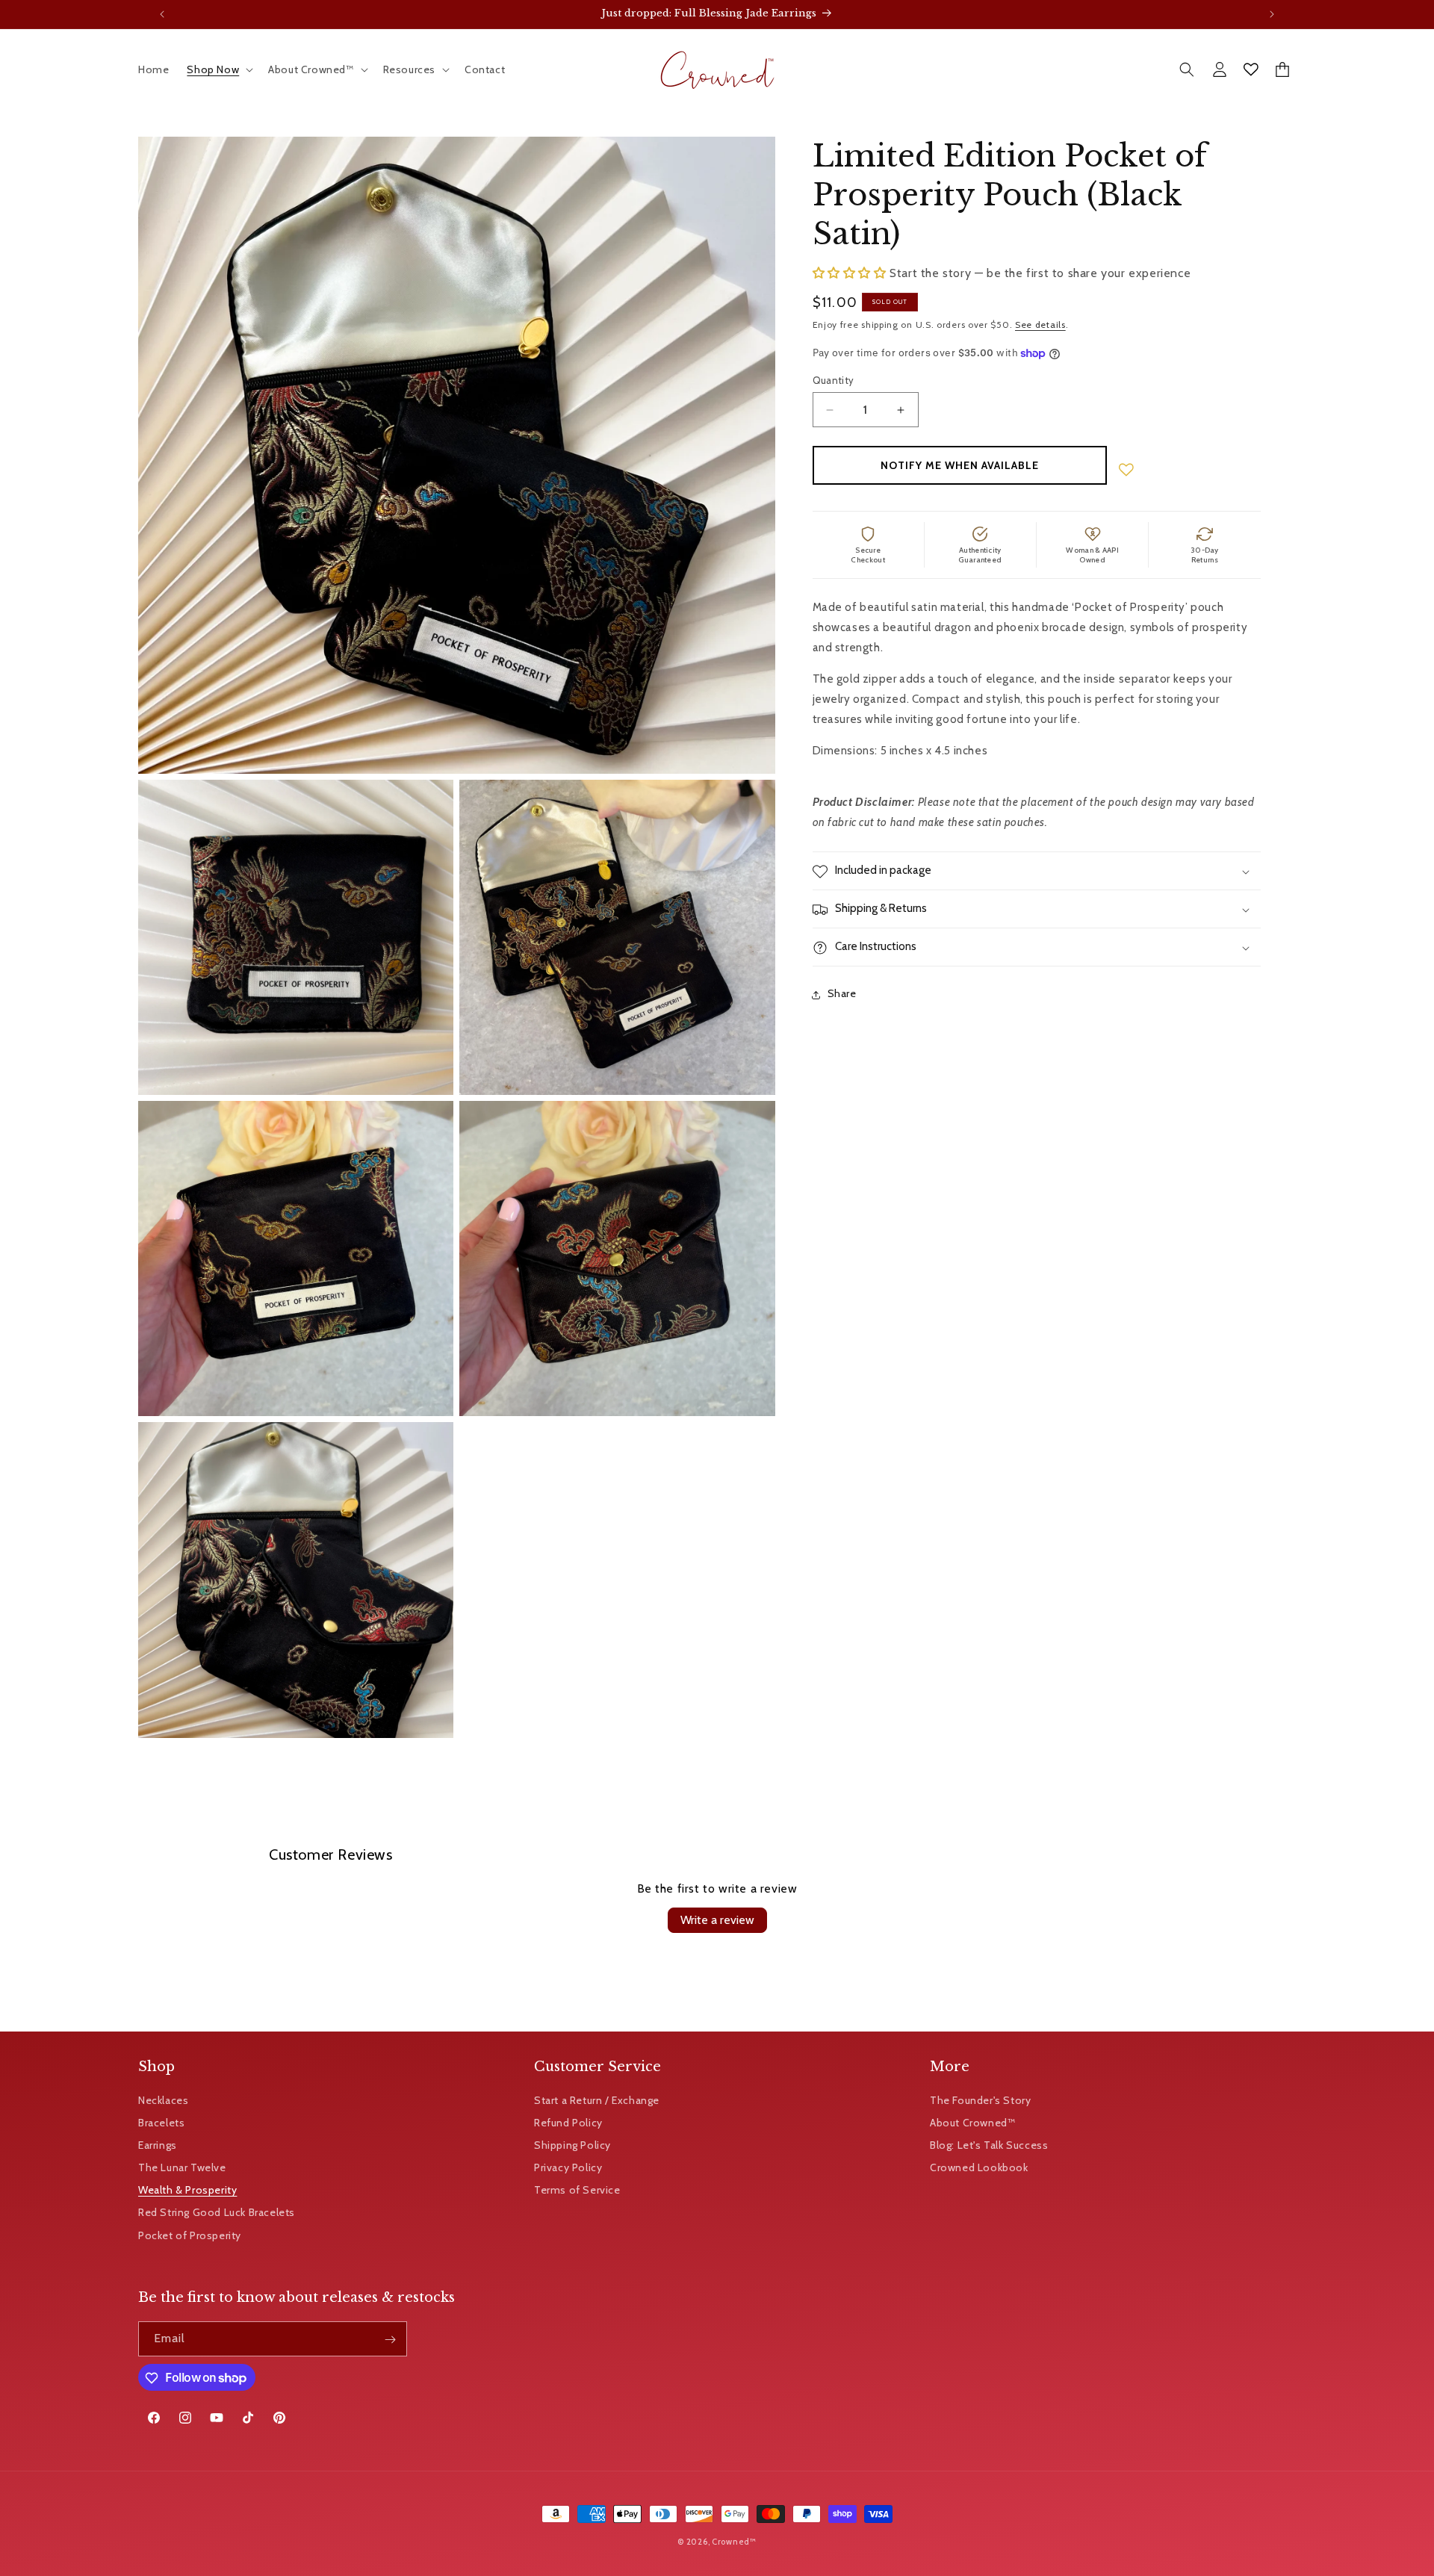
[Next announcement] (1272, 14)
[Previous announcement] (162, 14)
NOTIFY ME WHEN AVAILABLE (960, 466)
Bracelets (161, 2122)
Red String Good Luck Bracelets (217, 2212)
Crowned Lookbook (979, 2167)
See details (1040, 325)
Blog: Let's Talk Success (989, 2144)
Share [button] (842, 994)
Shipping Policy (572, 2144)
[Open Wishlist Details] (1251, 69)
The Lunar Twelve (182, 2167)
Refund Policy (568, 2122)
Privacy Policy (568, 2167)
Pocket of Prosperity (190, 2235)
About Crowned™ (972, 2122)
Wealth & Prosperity (187, 2190)
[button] (218, 69)
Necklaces (163, 2099)
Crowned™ (734, 2542)
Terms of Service (577, 2190)
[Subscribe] (390, 2340)
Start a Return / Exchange (597, 2099)
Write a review (717, 1920)
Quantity (834, 380)
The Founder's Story (980, 2099)
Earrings (158, 2144)
